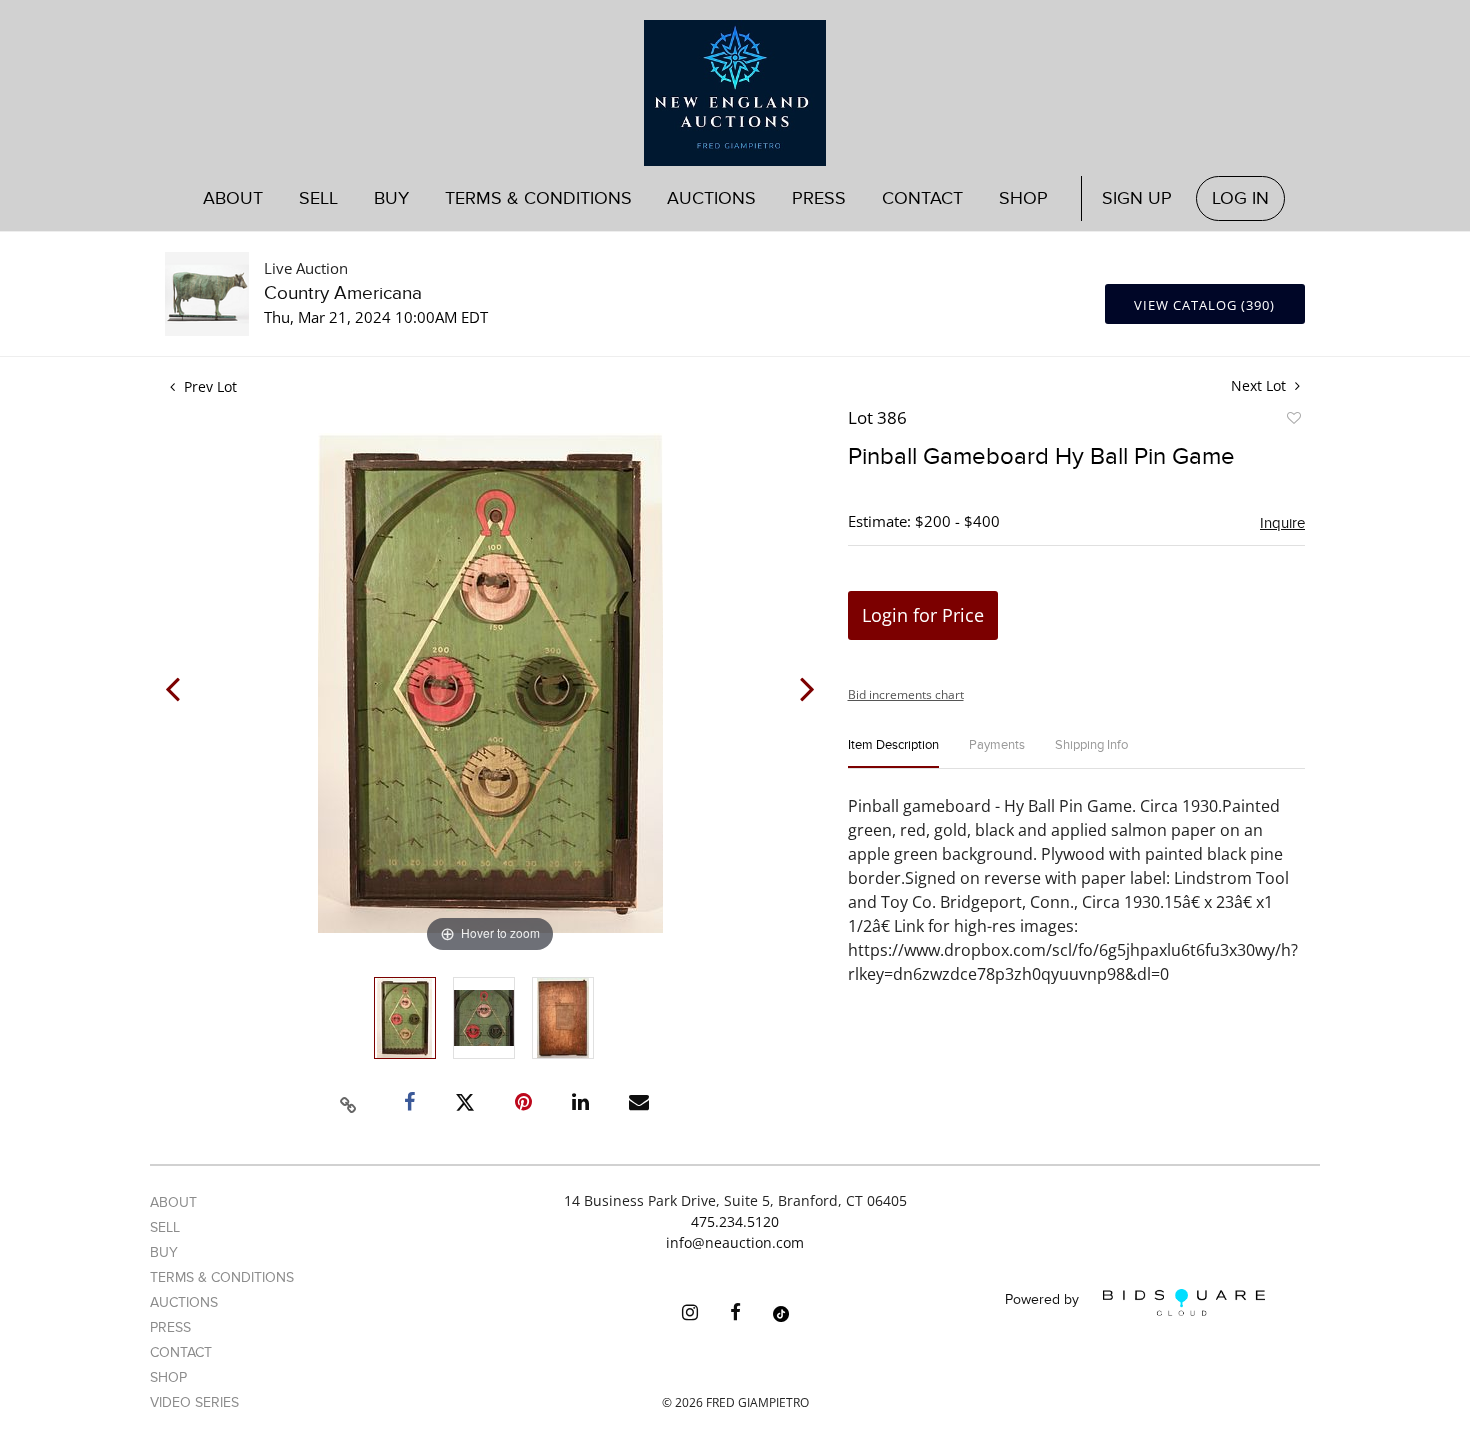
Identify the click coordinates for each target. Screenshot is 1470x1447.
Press (819, 198)
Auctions (184, 1302)
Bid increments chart (906, 694)
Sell (165, 1227)
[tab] (893, 753)
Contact (922, 198)
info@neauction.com (735, 1242)
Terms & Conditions (538, 198)
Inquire (1282, 523)
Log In (1240, 198)
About (233, 198)
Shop (1023, 198)
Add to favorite (1293, 421)
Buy (164, 1252)
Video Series (194, 1402)
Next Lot (1260, 385)
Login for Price (923, 615)
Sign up (1137, 198)
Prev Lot (208, 386)
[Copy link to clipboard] (349, 1102)
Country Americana (343, 293)
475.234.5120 (735, 1221)
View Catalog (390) (1204, 305)
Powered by (1044, 1300)
